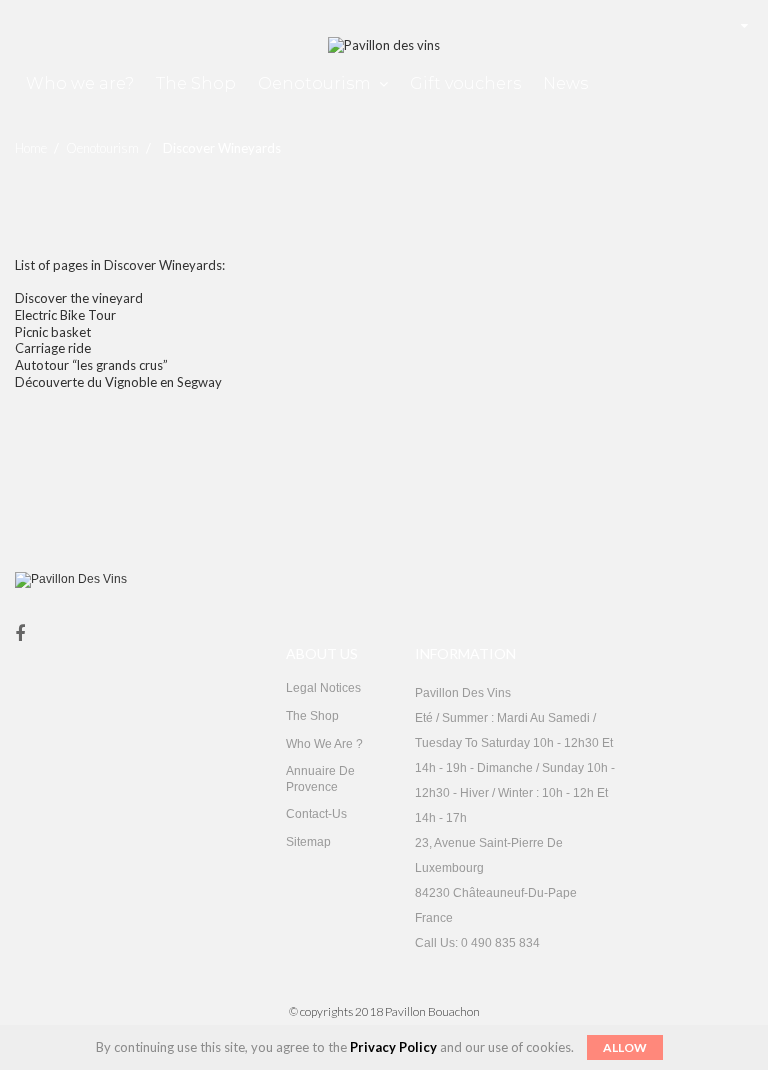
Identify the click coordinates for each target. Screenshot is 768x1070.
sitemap (308, 842)
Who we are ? (324, 744)
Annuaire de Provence (320, 779)
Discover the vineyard (79, 298)
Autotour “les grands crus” (91, 365)
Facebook (20, 634)
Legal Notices (323, 688)
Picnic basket (53, 332)
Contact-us (316, 814)
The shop (312, 716)
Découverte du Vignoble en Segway (118, 382)
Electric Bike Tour (65, 315)
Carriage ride (53, 348)
